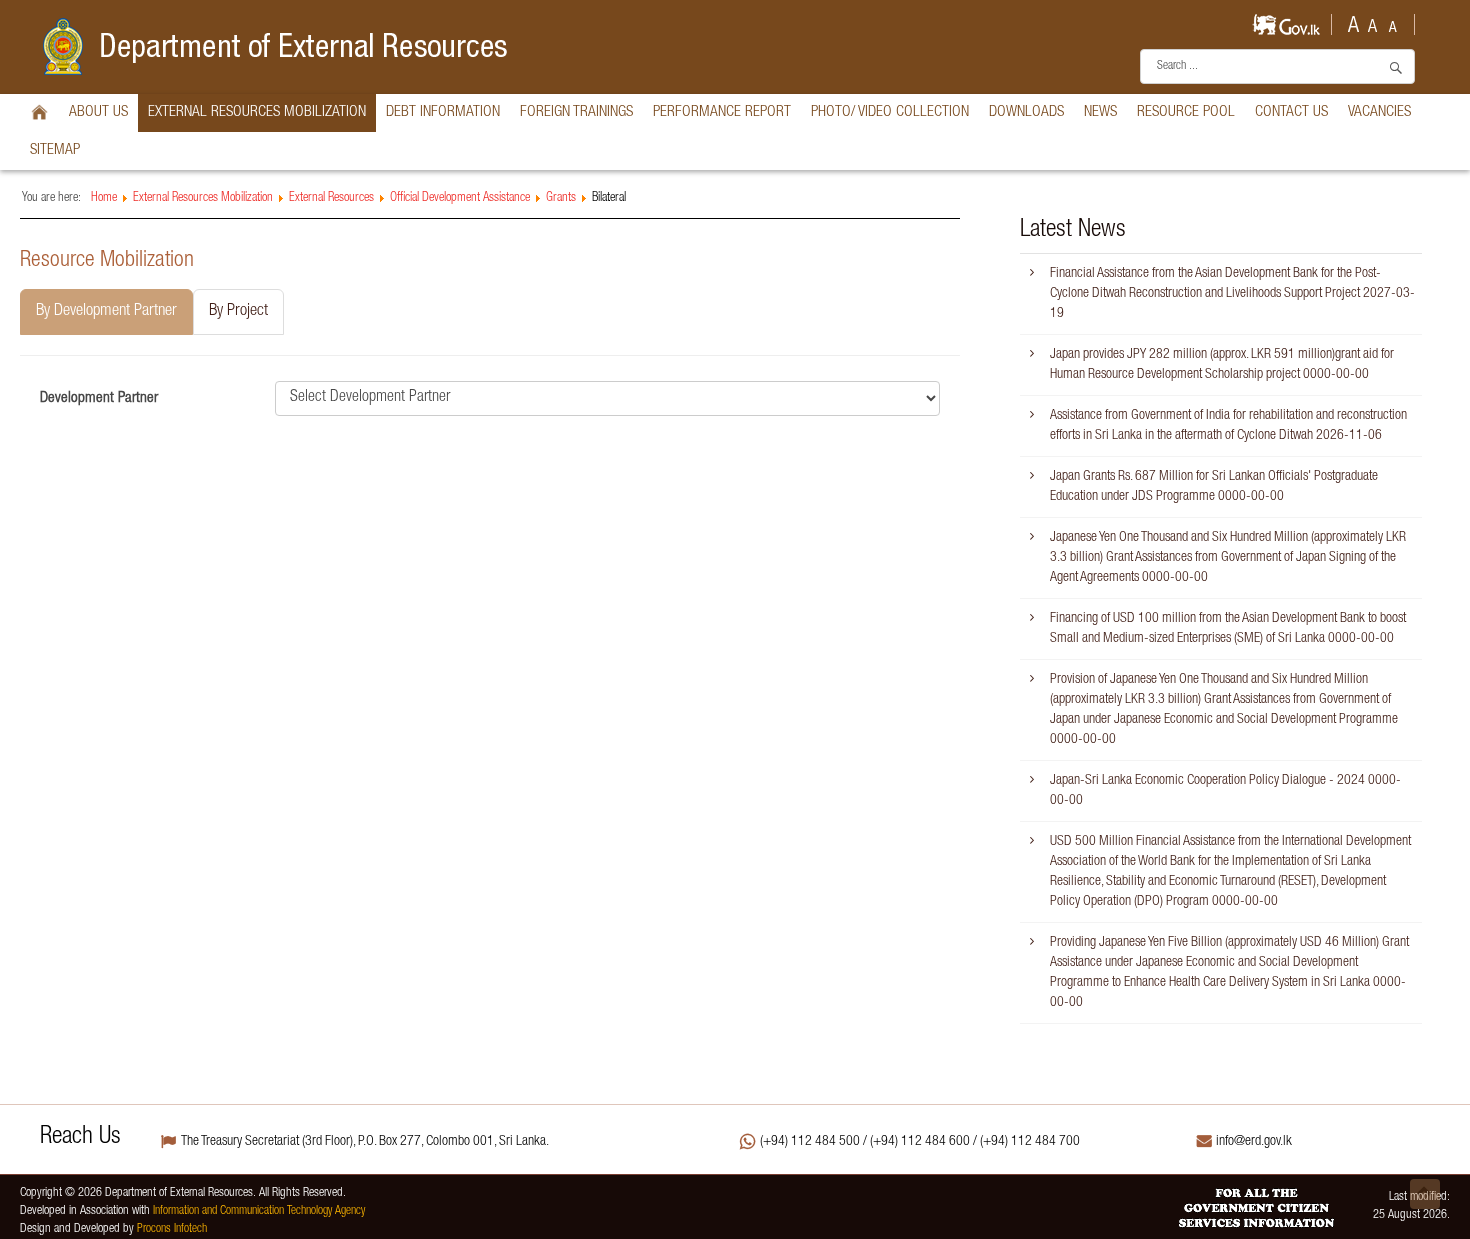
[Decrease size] (1393, 23)
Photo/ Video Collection (890, 112)
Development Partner (99, 398)
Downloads (1026, 112)
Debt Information (443, 112)
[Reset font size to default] (1373, 22)
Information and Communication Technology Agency (259, 1211)
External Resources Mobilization (257, 112)
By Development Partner (106, 311)
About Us (98, 112)
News (1100, 112)
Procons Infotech (172, 1229)
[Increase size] (1353, 22)
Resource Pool (1186, 112)
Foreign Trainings (576, 112)
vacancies (1379, 112)
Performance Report (722, 112)
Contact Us (1291, 112)
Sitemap (55, 150)
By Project (238, 311)
